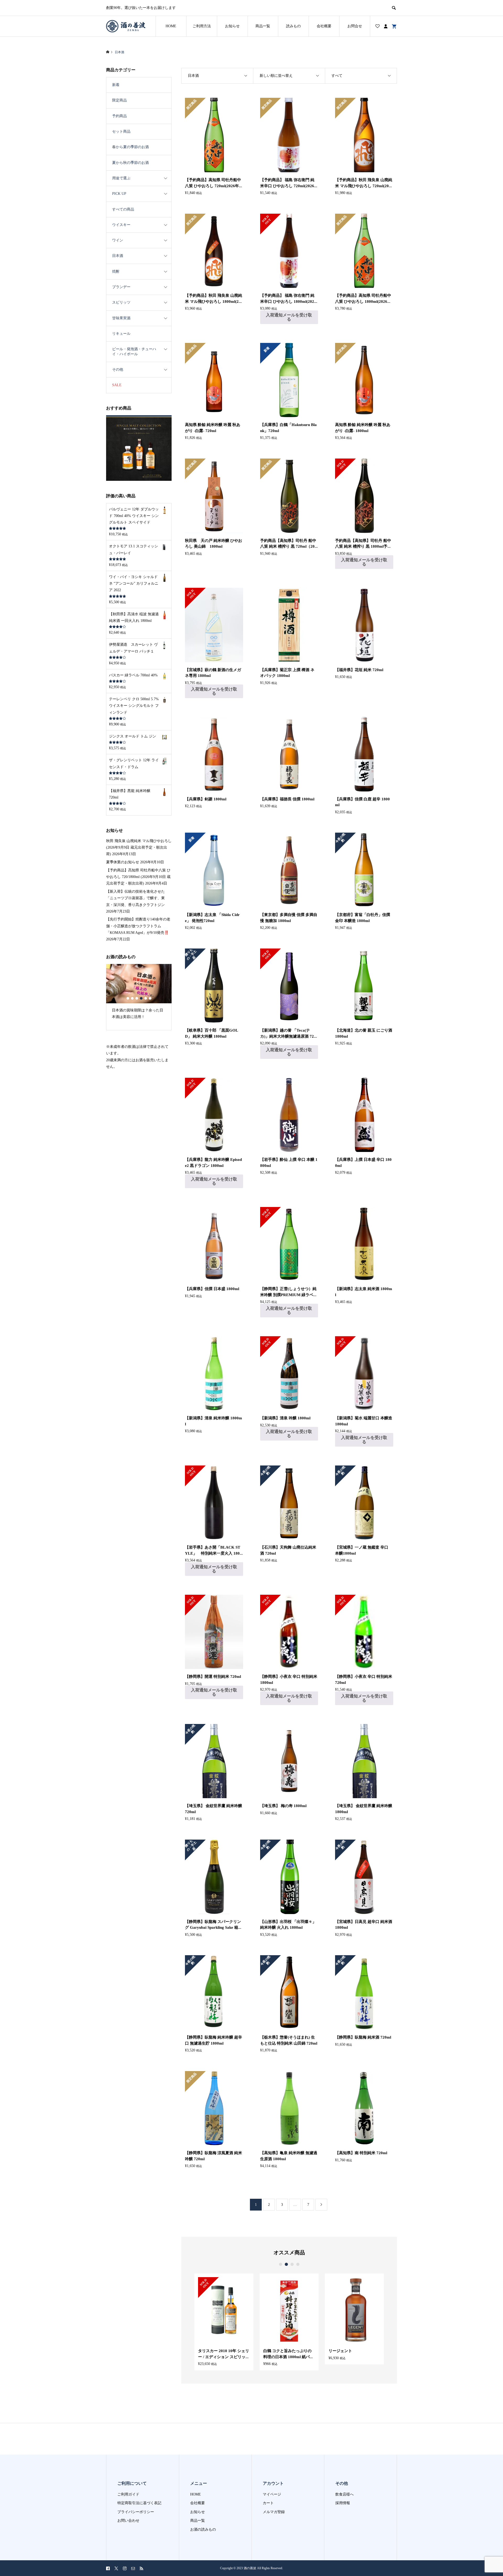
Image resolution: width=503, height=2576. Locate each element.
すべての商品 (123, 209)
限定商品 (119, 100)
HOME (171, 26)
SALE (117, 385)
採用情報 (343, 2503)
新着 (116, 85)
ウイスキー (121, 225)
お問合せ (355, 26)
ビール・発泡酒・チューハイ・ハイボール (134, 351)
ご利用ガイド (128, 2494)
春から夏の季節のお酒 (130, 147)
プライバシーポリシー (136, 2512)
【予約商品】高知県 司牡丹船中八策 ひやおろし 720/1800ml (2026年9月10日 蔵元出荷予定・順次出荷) (138, 877)
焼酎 (116, 271)
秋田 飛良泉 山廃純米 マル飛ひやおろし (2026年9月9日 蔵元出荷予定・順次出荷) (139, 847)
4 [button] (298, 2264)
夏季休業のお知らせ (123, 862)
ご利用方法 (202, 26)
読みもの (293, 26)
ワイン (118, 240)
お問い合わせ (128, 2521)
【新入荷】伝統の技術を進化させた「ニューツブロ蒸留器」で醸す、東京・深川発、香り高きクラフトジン (135, 898)
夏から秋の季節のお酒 (130, 163)
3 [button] (292, 2264)
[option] (224, 2322)
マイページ (272, 2494)
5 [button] (146, 998)
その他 (118, 370)
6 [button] (150, 998)
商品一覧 (263, 26)
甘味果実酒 (121, 318)
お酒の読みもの (203, 2529)
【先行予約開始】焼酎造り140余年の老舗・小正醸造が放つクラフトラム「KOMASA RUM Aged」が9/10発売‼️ (138, 926)
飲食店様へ (345, 2494)
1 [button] (281, 2264)
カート (268, 2503)
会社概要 (324, 26)
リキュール (121, 334)
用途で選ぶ (121, 178)
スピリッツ (121, 302)
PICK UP (119, 194)
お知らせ (232, 26)
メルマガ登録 (274, 2512)
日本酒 (118, 256)
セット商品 (121, 131)
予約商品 (119, 116)
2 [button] (286, 2264)
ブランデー (121, 287)
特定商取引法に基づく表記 (139, 2503)
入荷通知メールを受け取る (289, 317)
